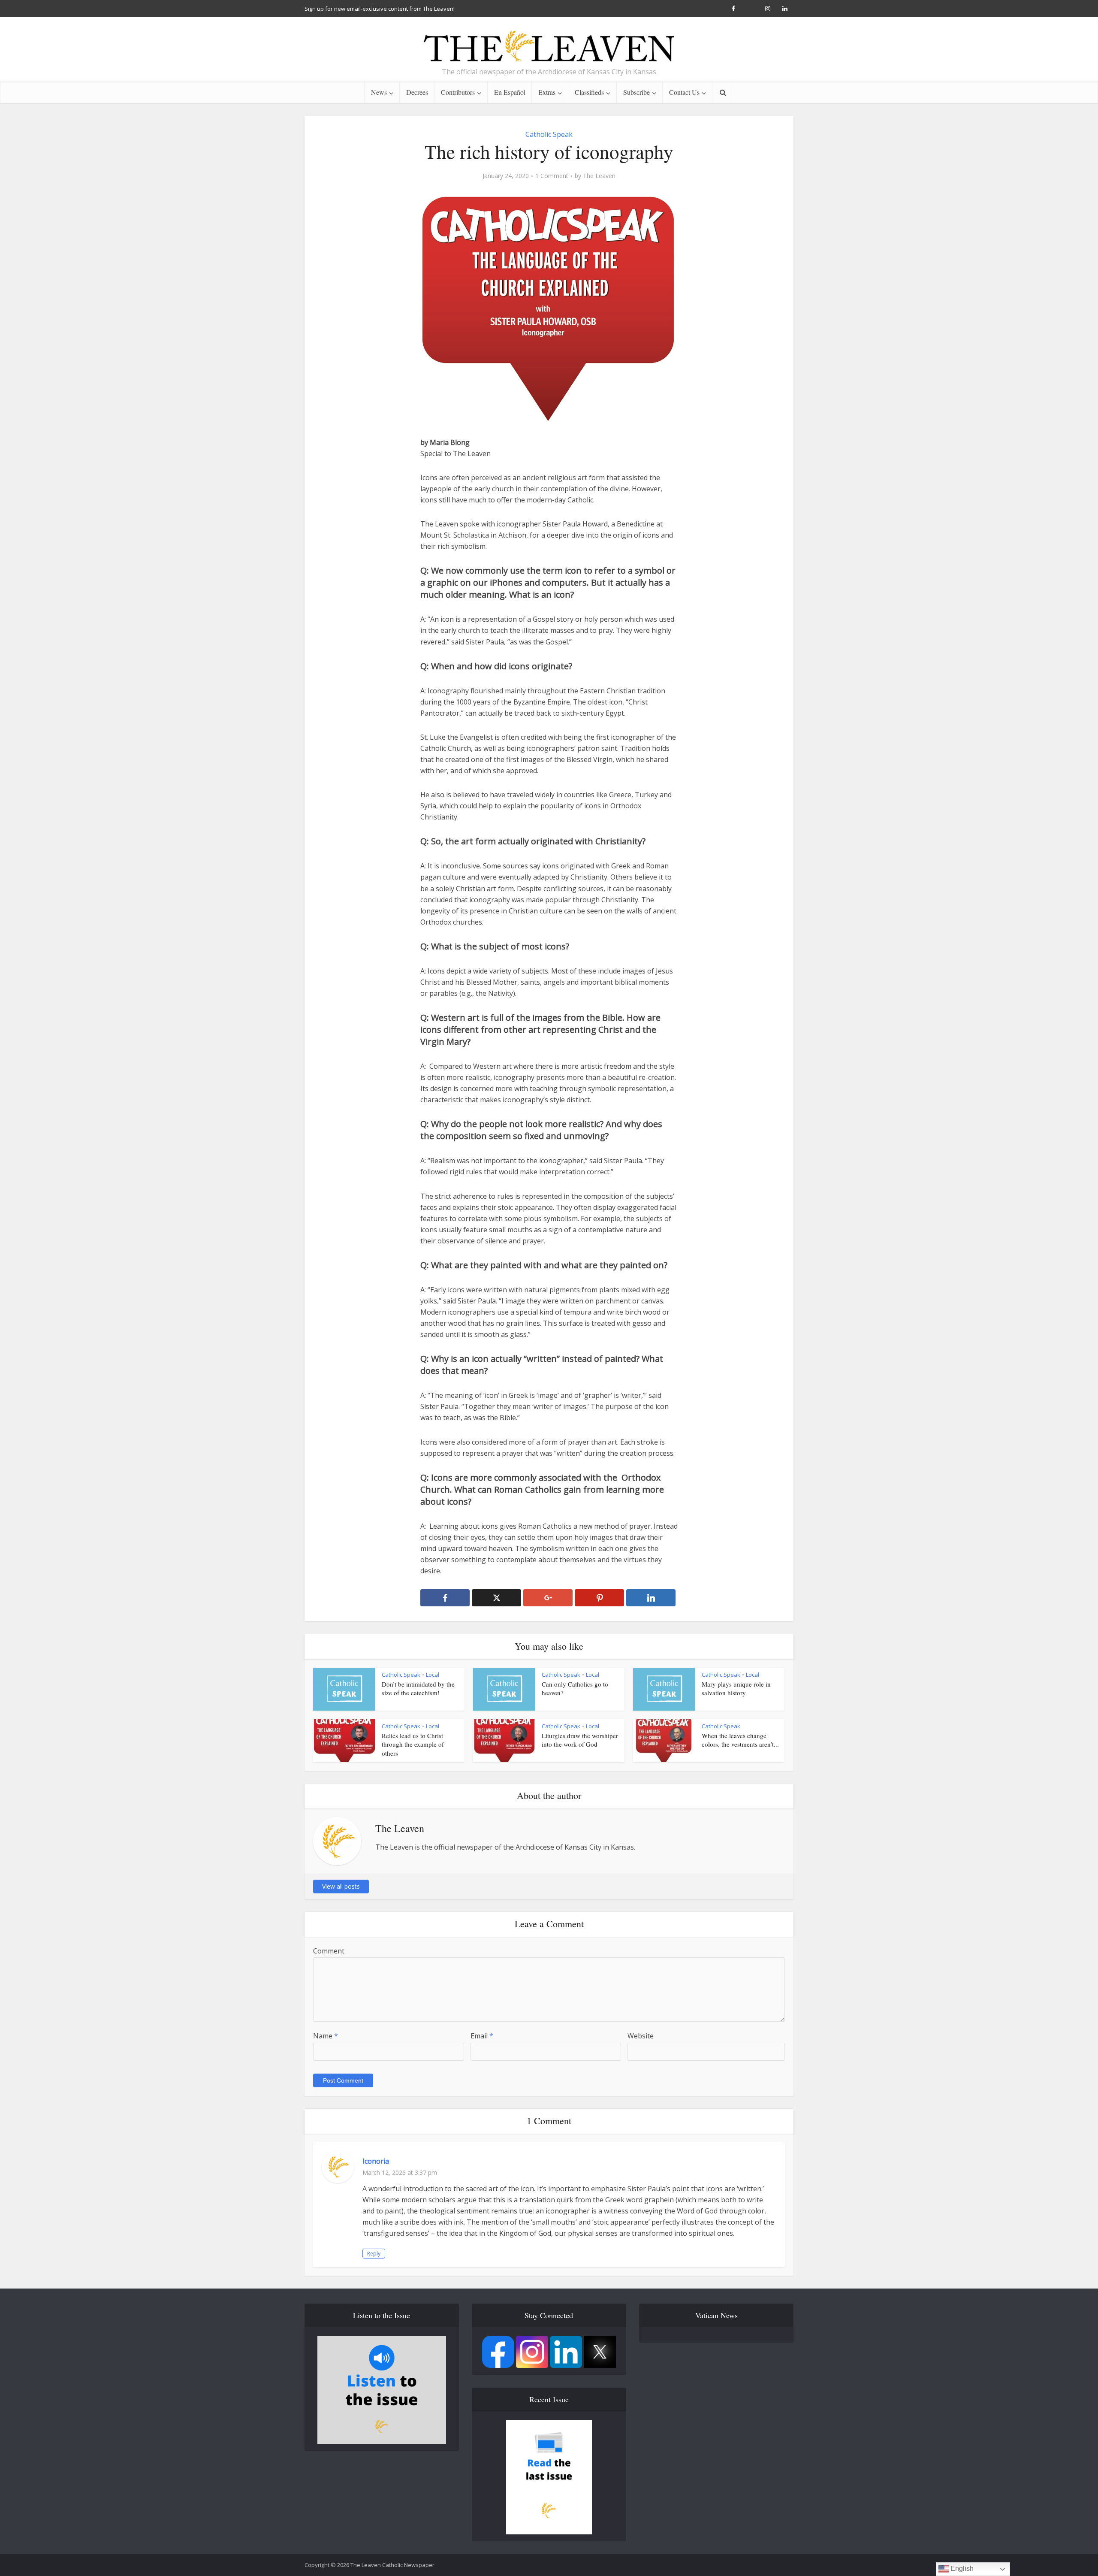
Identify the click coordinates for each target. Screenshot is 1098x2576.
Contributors (458, 92)
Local (433, 1675)
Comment (329, 1951)
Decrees (417, 92)
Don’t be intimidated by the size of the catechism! (418, 1688)
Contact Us (684, 92)
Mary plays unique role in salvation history (736, 1688)
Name (326, 2036)
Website (641, 2036)
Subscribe (636, 92)
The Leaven (599, 176)
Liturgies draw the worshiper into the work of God (580, 1740)
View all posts (341, 1886)
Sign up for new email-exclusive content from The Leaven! (380, 9)
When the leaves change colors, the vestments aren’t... (740, 1740)
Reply (374, 2254)
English (961, 2568)
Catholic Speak (549, 134)
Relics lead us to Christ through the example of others (413, 1744)
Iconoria (376, 2161)
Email (482, 2036)
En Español (510, 92)
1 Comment (552, 176)
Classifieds (589, 92)
